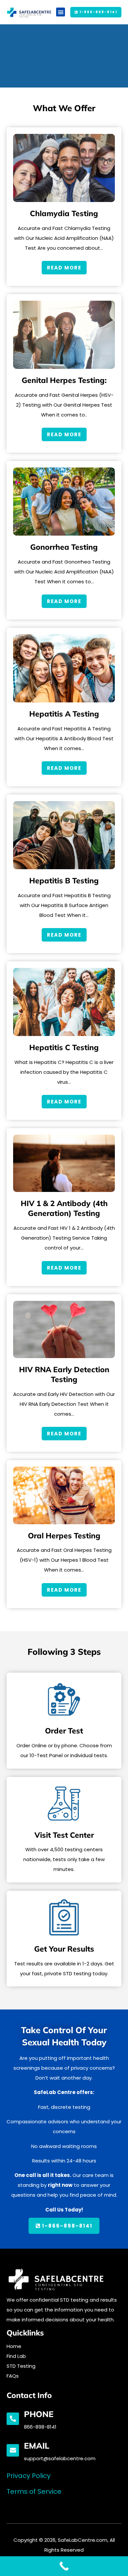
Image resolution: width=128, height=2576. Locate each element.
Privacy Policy (29, 2476)
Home (14, 2346)
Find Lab (16, 2356)
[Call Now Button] (64, 2566)
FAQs (13, 2376)
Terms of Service (34, 2491)
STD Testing (21, 2366)
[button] (61, 12)
